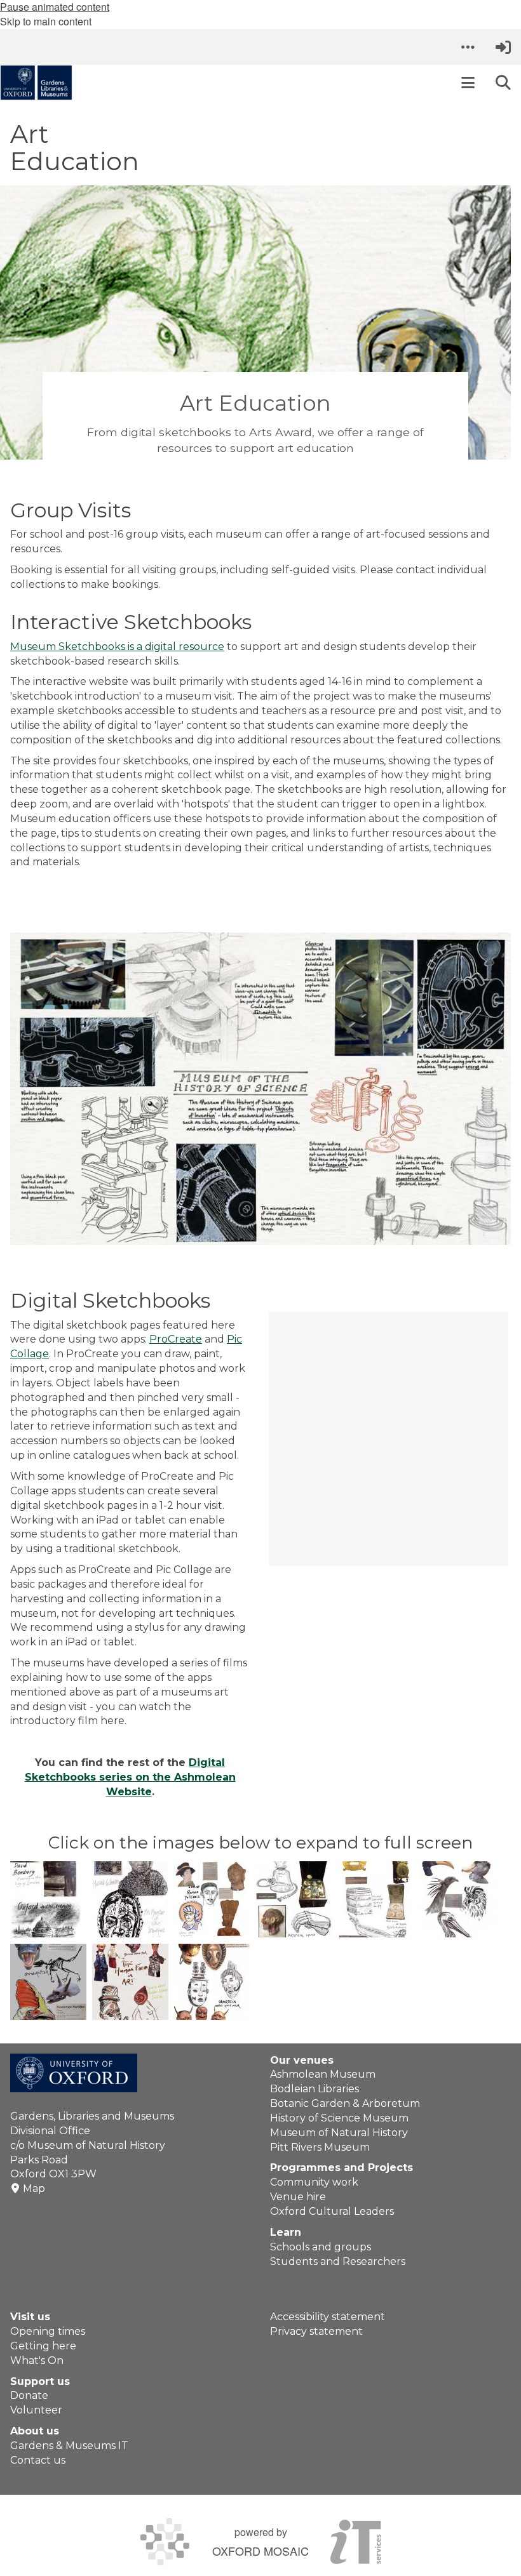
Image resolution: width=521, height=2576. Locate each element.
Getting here (43, 2346)
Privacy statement (316, 2331)
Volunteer (36, 2410)
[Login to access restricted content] (503, 47)
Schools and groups (321, 2247)
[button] (468, 47)
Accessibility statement (328, 2317)
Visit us (30, 2317)
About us (35, 2431)
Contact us (38, 2460)
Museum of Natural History (339, 2133)
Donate (29, 2395)
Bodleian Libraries (315, 2089)
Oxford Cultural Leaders (332, 2211)
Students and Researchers (338, 2261)
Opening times (48, 2331)
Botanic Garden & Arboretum (345, 2103)
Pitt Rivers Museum (320, 2147)
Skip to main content (46, 21)
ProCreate (176, 1339)
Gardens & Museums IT (69, 2446)
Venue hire (298, 2197)
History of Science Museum (339, 2118)
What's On (37, 2360)
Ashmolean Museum (323, 2074)
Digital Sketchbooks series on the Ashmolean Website (130, 1777)
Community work (314, 2182)
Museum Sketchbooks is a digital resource (117, 647)
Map (34, 2188)
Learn (286, 2232)
